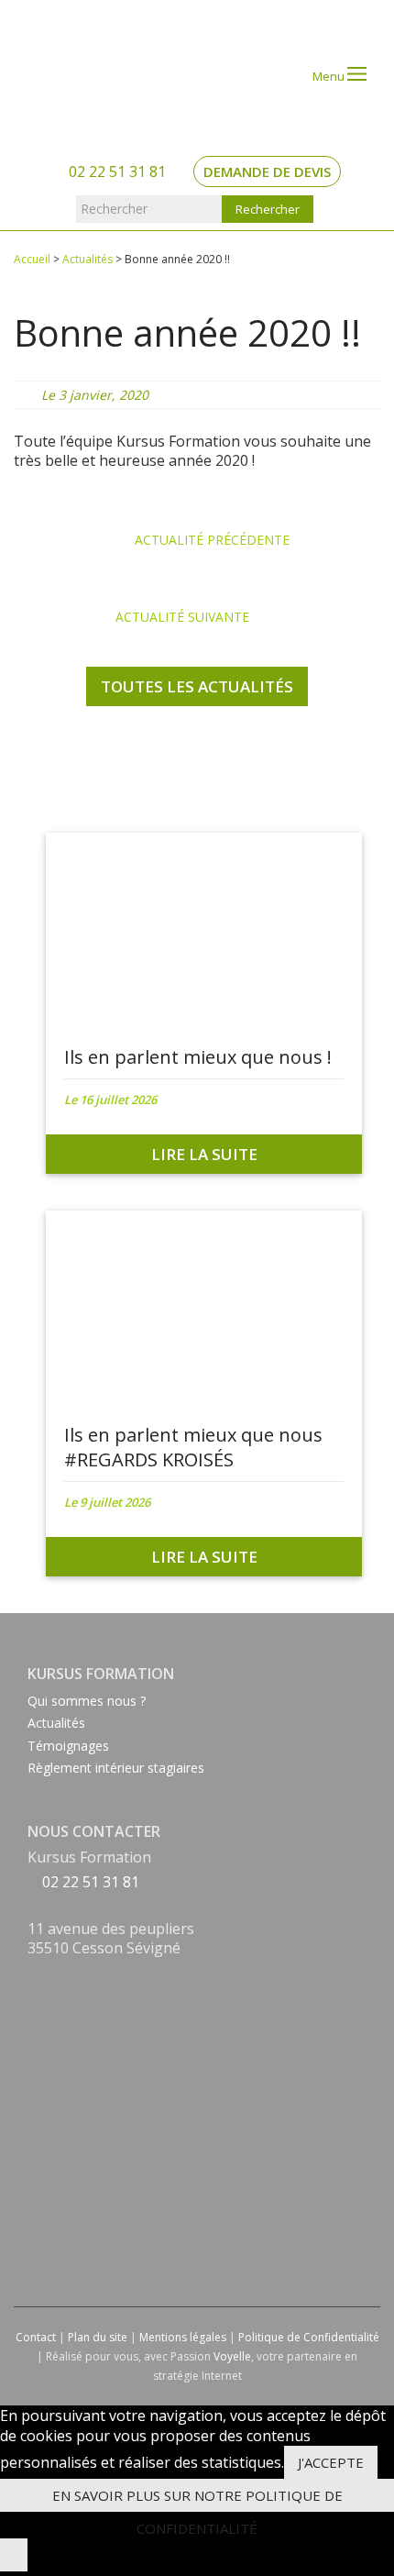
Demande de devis (267, 171)
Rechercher (114, 209)
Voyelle (232, 2356)
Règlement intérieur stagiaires (116, 1768)
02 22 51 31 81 (115, 171)
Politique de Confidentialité (309, 2337)
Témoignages (68, 1746)
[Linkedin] (33, 1995)
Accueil (32, 259)
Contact (36, 2337)
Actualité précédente (210, 540)
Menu (330, 76)
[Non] (14, 2555)
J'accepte (331, 2462)
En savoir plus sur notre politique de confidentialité (197, 2499)
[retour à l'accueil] (88, 71)
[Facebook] (33, 1973)
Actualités (88, 259)
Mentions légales (183, 2337)
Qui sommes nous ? (87, 1701)
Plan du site (98, 2337)
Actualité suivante (184, 617)
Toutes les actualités (197, 686)
